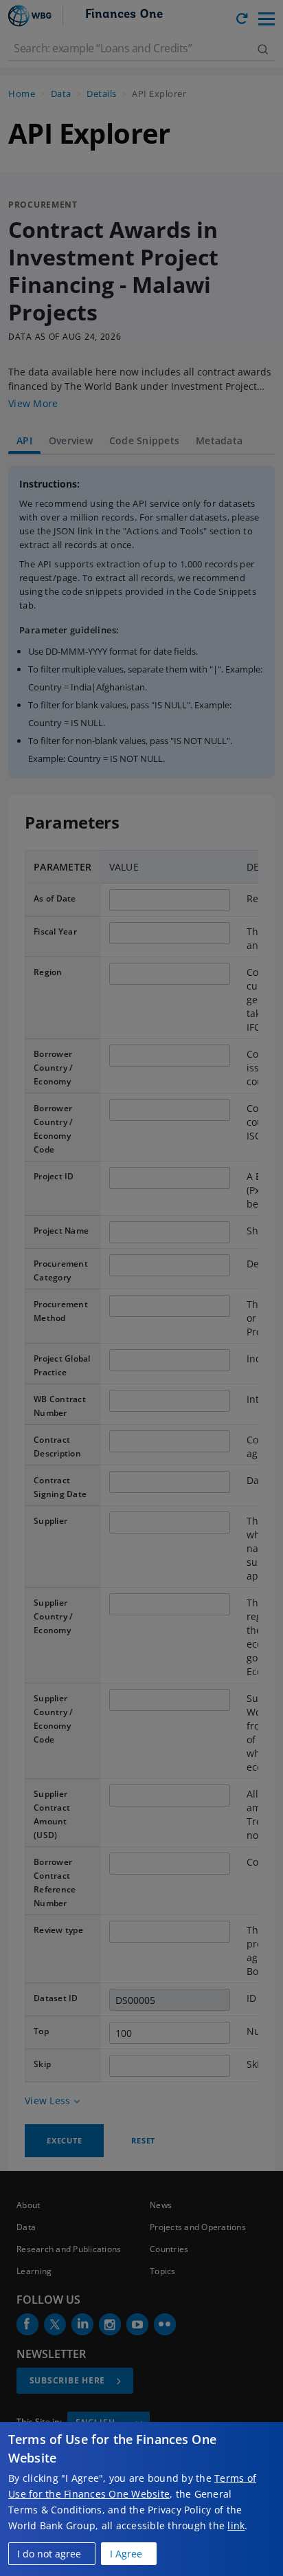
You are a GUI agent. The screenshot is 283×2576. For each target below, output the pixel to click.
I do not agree (49, 2554)
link (236, 2525)
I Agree (126, 2554)
